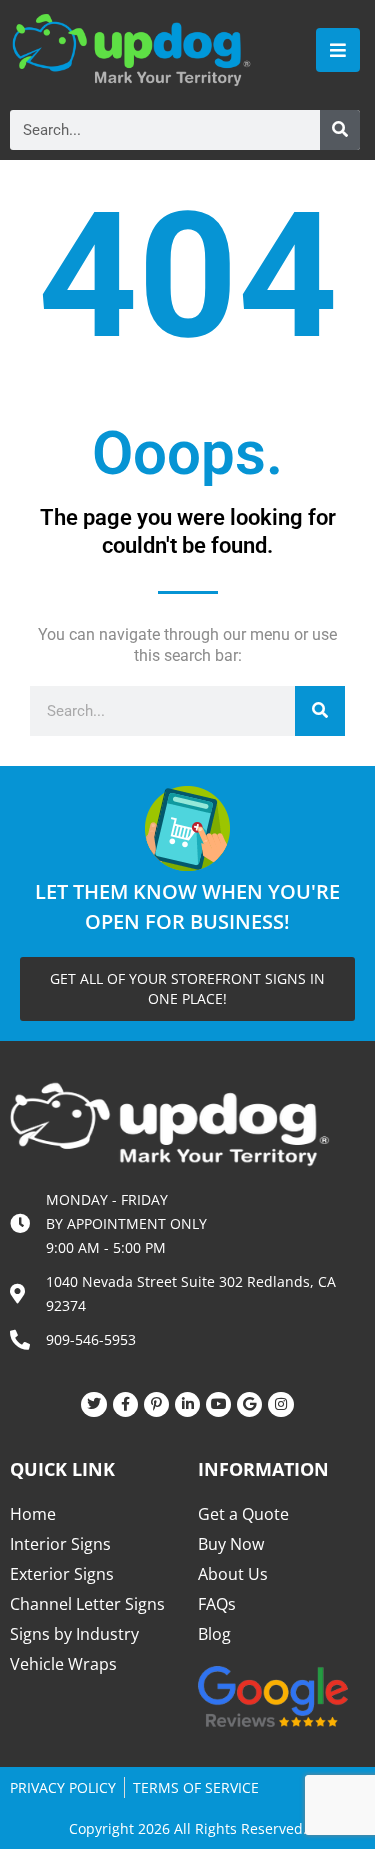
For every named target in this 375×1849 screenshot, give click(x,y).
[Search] (340, 130)
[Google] (249, 1404)
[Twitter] (93, 1404)
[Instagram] (280, 1404)
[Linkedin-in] (187, 1404)
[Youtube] (218, 1404)
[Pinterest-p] (156, 1404)
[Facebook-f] (125, 1404)
